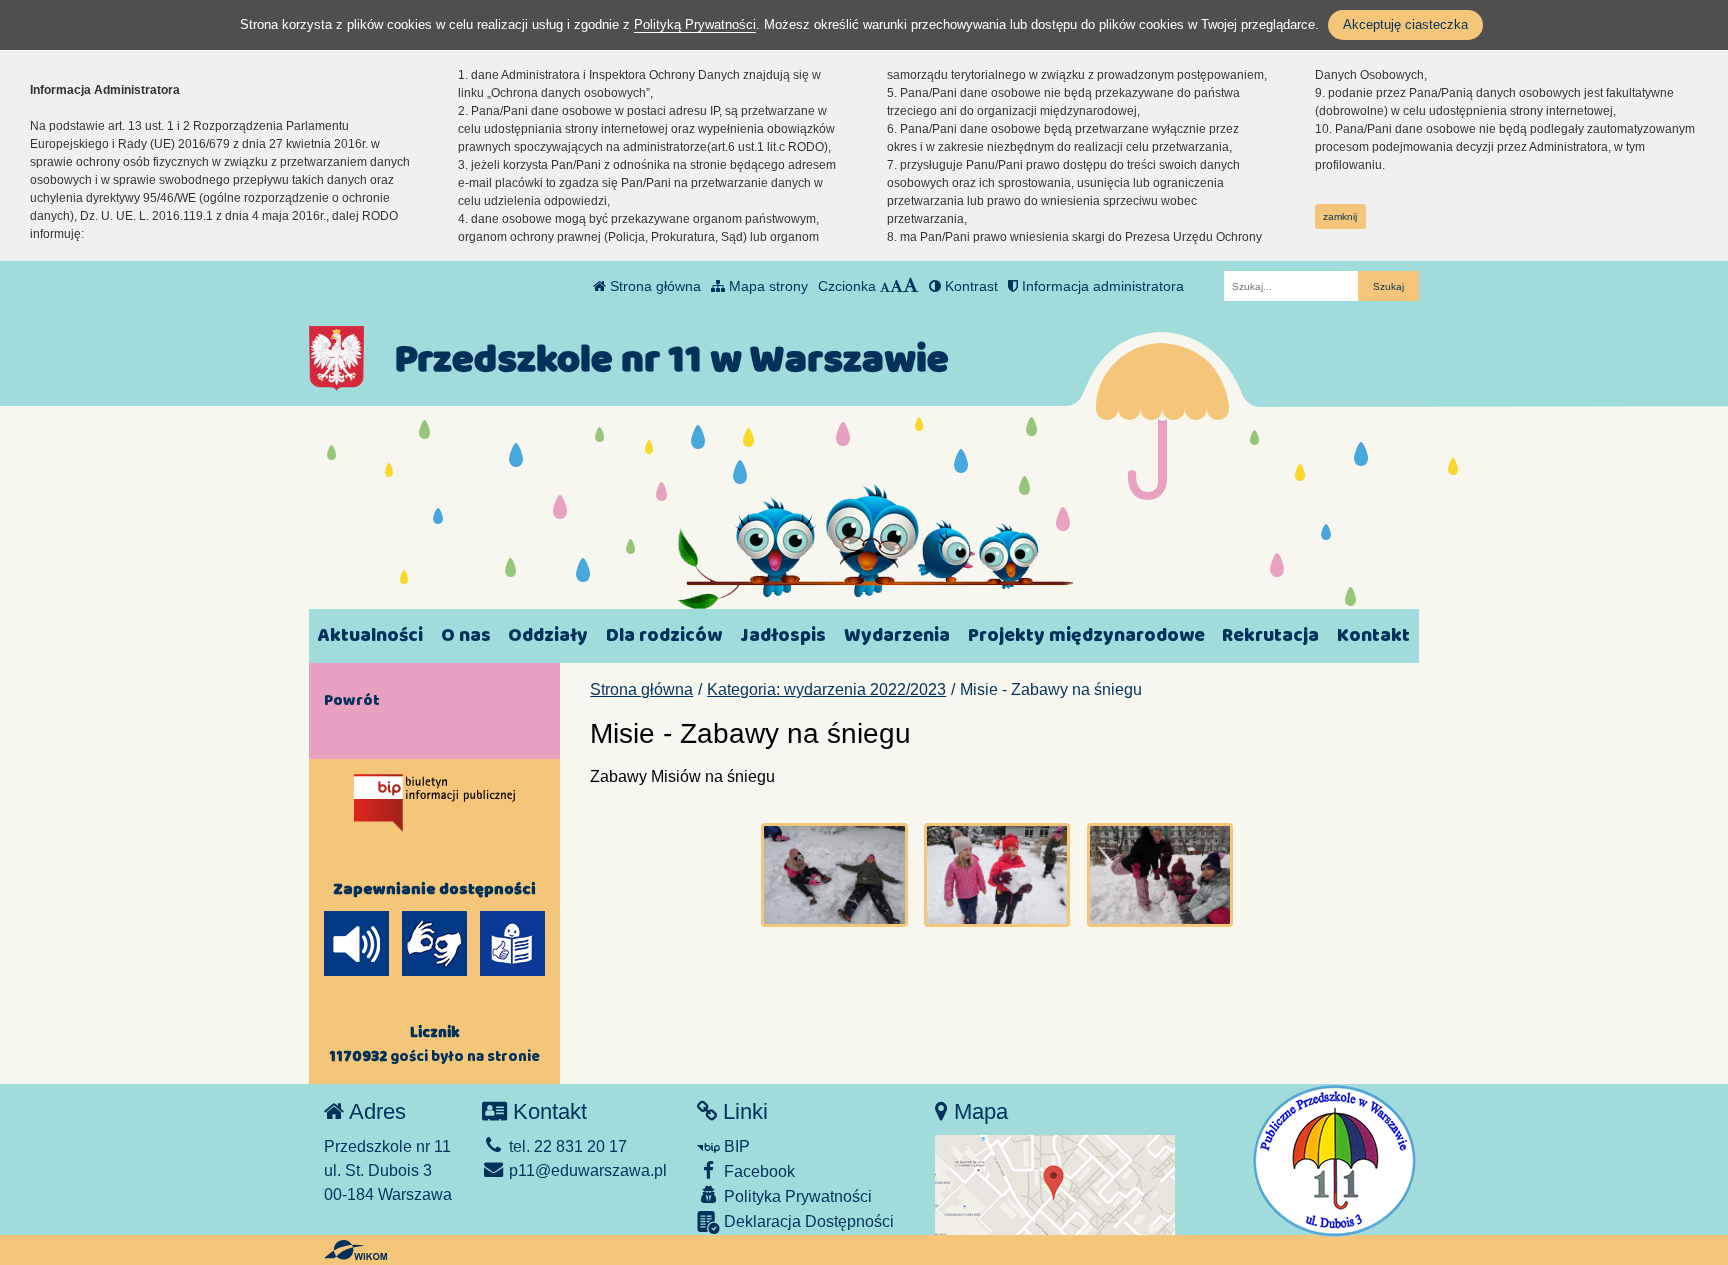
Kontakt (1373, 635)
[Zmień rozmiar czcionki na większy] (896, 286)
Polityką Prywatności (695, 24)
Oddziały (548, 635)
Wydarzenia (897, 635)
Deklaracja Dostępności (807, 1221)
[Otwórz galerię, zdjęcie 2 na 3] (997, 875)
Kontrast (969, 286)
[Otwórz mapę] (1055, 1183)
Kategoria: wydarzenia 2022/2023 (826, 689)
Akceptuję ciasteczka (1405, 24)
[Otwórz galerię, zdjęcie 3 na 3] (1160, 875)
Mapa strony (766, 286)
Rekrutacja (1270, 635)
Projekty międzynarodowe (1086, 635)
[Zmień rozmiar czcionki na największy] (911, 286)
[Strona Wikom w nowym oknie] (355, 1250)
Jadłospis (783, 635)
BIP (735, 1146)
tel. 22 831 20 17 (566, 1146)
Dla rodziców (664, 635)
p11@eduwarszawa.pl (586, 1170)
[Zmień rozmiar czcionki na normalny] (885, 286)
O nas (466, 635)
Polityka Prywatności (796, 1196)
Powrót (352, 700)
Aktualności (370, 635)
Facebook (757, 1171)
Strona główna (653, 286)
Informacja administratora (1101, 286)
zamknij (1340, 216)
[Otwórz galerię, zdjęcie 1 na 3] (834, 875)
